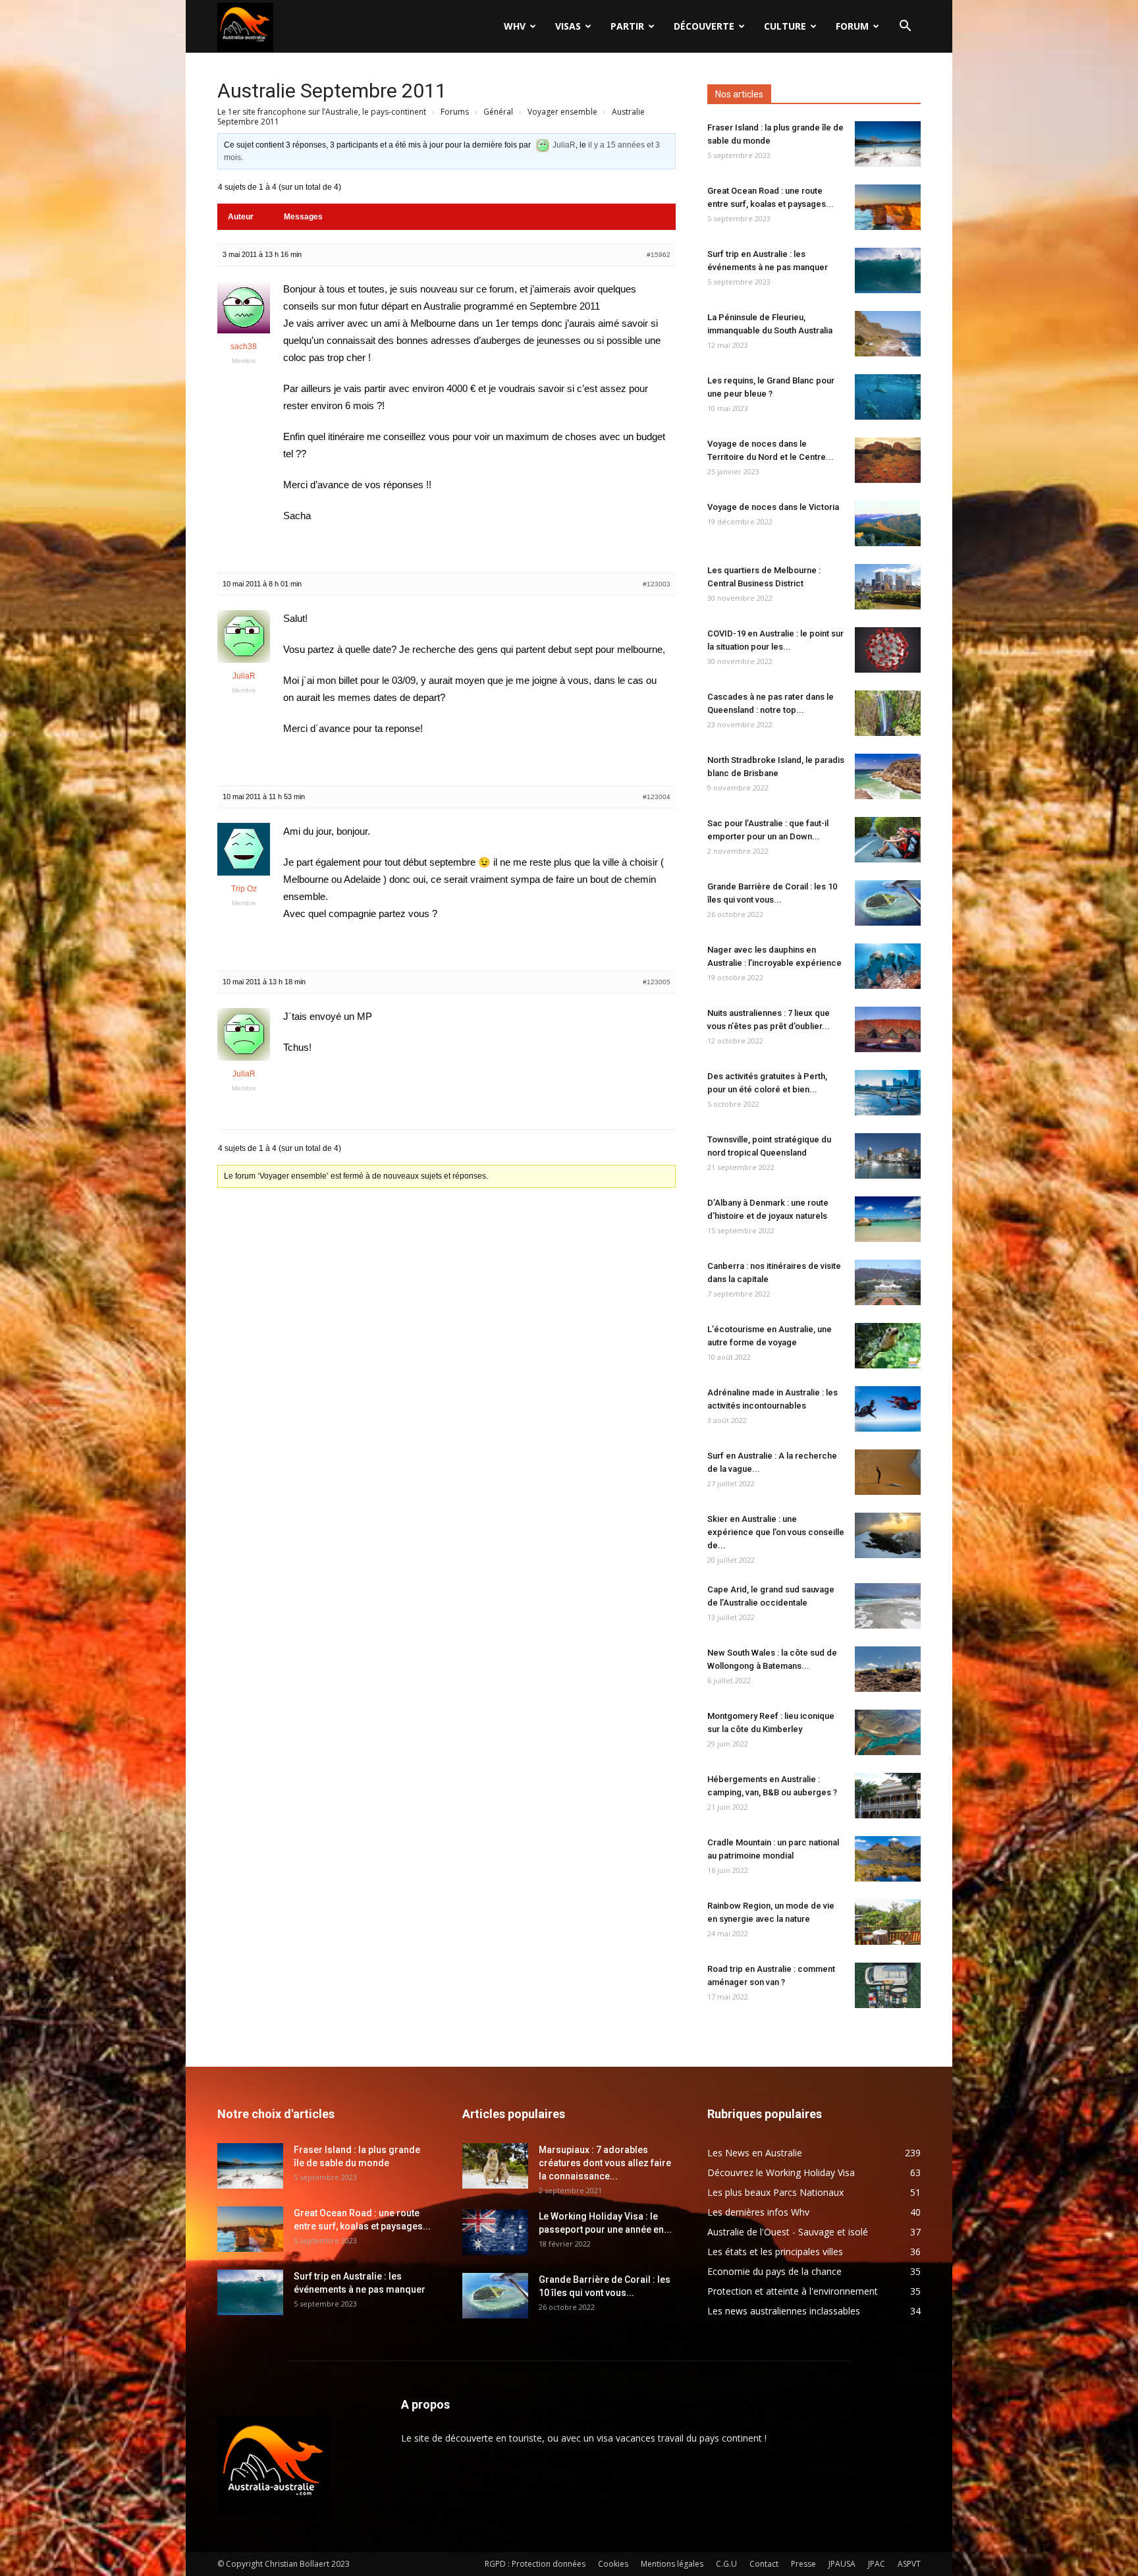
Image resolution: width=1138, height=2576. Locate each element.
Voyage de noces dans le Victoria (773, 507)
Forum (852, 26)
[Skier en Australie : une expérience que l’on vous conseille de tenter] (888, 1535)
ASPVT (909, 2564)
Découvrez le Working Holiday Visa (781, 2172)
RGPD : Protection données (535, 2564)
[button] (905, 27)
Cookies (613, 2564)
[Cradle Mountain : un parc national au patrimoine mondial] (888, 1859)
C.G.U (726, 2564)
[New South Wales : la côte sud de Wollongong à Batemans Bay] (888, 1669)
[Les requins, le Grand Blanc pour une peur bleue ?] (888, 397)
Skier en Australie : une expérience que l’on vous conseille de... (776, 1532)
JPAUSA (842, 2564)
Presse (803, 2564)
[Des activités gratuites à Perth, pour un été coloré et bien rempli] (888, 1093)
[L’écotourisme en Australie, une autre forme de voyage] (888, 1346)
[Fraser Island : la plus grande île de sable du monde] (888, 144)
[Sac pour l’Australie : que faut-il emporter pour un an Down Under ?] (888, 840)
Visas (568, 26)
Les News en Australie (755, 2153)
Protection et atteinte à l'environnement (793, 2291)
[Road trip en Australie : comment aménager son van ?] (888, 1985)
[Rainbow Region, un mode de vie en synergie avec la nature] (888, 1922)
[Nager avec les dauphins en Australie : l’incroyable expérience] (888, 966)
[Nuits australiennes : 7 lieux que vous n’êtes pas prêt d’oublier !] (888, 1029)
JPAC (877, 2564)
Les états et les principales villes (775, 2252)
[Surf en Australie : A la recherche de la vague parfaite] (888, 1472)
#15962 (659, 255)
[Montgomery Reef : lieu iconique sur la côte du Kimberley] (888, 1732)
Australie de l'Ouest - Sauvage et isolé (788, 2232)
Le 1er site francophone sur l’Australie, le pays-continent (322, 112)
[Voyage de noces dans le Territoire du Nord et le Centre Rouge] (888, 460)
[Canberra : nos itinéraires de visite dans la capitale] (888, 1282)
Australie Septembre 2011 (332, 91)
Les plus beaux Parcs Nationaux (775, 2192)
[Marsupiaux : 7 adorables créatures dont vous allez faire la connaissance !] (495, 2166)
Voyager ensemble (562, 112)
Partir (627, 26)
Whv (515, 26)
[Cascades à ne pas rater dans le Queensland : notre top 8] (888, 713)
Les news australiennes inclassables (784, 2311)
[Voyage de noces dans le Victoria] (888, 523)
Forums (455, 112)
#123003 (657, 584)
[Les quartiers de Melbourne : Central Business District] (888, 587)
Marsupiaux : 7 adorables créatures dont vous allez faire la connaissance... (605, 2163)
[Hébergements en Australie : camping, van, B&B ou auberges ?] (888, 1796)
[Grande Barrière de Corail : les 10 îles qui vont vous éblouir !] (888, 903)
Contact (764, 2564)
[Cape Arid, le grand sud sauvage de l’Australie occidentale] (888, 1606)
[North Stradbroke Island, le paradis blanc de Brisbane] (888, 776)
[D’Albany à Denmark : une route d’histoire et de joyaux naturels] (888, 1219)
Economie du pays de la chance (774, 2271)
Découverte (704, 26)
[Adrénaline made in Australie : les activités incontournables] (888, 1409)
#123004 (657, 797)
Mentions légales (672, 2564)
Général (498, 112)
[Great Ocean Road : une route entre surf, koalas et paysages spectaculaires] (888, 207)
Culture (785, 26)
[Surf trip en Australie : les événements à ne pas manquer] (888, 270)
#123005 (657, 982)
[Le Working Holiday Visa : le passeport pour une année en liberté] (495, 2232)
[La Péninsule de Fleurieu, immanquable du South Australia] (888, 334)
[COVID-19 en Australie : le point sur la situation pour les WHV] (888, 650)
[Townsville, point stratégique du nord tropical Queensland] (888, 1156)
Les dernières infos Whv (758, 2212)
